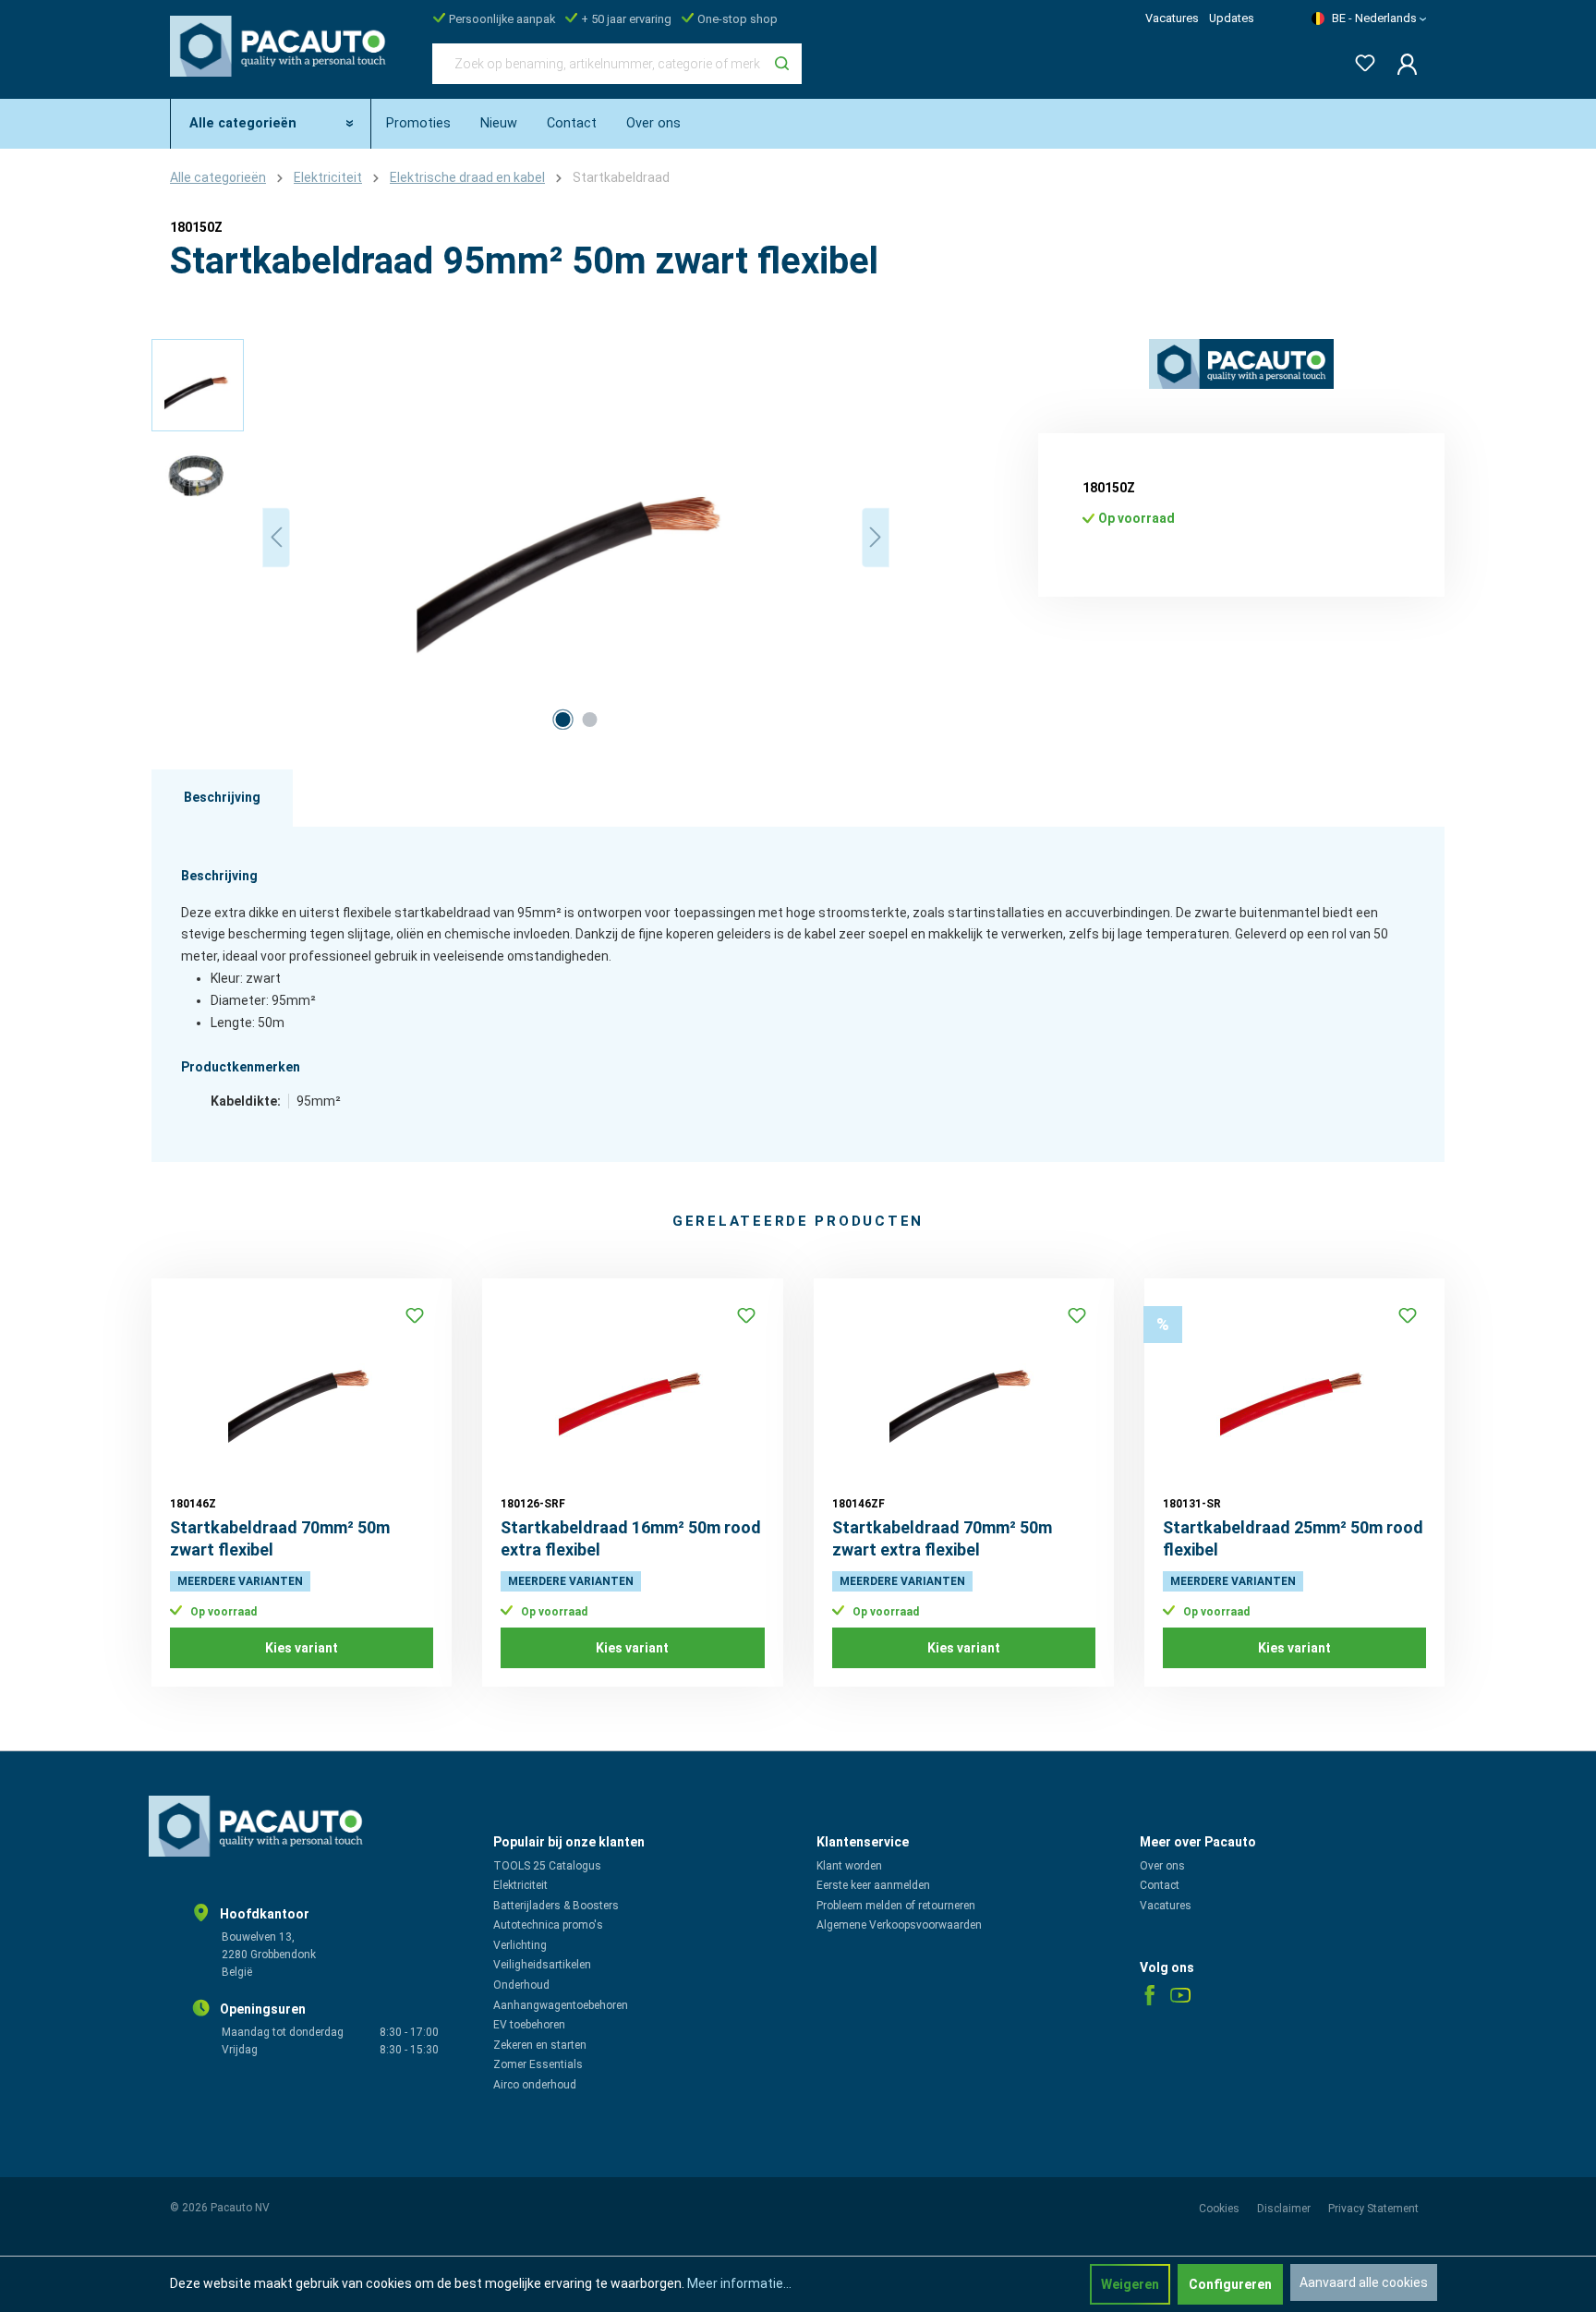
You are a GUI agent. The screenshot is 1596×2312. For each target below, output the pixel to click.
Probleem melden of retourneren (896, 1906)
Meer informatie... (739, 2283)
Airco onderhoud (535, 2085)
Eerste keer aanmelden (873, 1885)
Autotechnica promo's (548, 1925)
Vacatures (1172, 18)
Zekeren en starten (540, 2045)
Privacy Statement (1373, 2209)
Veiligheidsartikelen (542, 1965)
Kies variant (302, 1648)
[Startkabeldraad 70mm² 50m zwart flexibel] (302, 1389)
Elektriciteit (520, 1885)
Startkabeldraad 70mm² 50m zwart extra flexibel (942, 1538)
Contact (1160, 1885)
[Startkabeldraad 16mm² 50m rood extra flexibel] (632, 1389)
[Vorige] (276, 537)
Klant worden (849, 1866)
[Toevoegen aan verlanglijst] (415, 1315)
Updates (1232, 18)
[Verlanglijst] (1360, 60)
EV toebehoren (529, 2025)
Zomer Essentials (538, 2064)
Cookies (1221, 2209)
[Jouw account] (1402, 64)
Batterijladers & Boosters (556, 1906)
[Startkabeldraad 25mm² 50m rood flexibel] (1294, 1389)
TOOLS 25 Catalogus (547, 1866)
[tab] (222, 798)
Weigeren (1130, 2284)
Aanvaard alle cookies (1364, 2282)
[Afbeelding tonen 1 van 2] (562, 720)
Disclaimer (1285, 2209)
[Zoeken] (782, 64)
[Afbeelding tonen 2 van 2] (589, 720)
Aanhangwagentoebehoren (561, 2005)
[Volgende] (876, 537)
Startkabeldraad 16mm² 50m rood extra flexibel (631, 1538)
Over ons (1162, 1866)
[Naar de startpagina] (283, 60)
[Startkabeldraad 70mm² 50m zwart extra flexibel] (964, 1389)
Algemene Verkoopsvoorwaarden (899, 1925)
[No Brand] (1241, 364)
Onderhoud (521, 1985)
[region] (521, 538)
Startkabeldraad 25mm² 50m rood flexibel (1293, 1538)
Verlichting (520, 1945)
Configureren (1230, 2284)
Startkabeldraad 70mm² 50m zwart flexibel (280, 1538)
